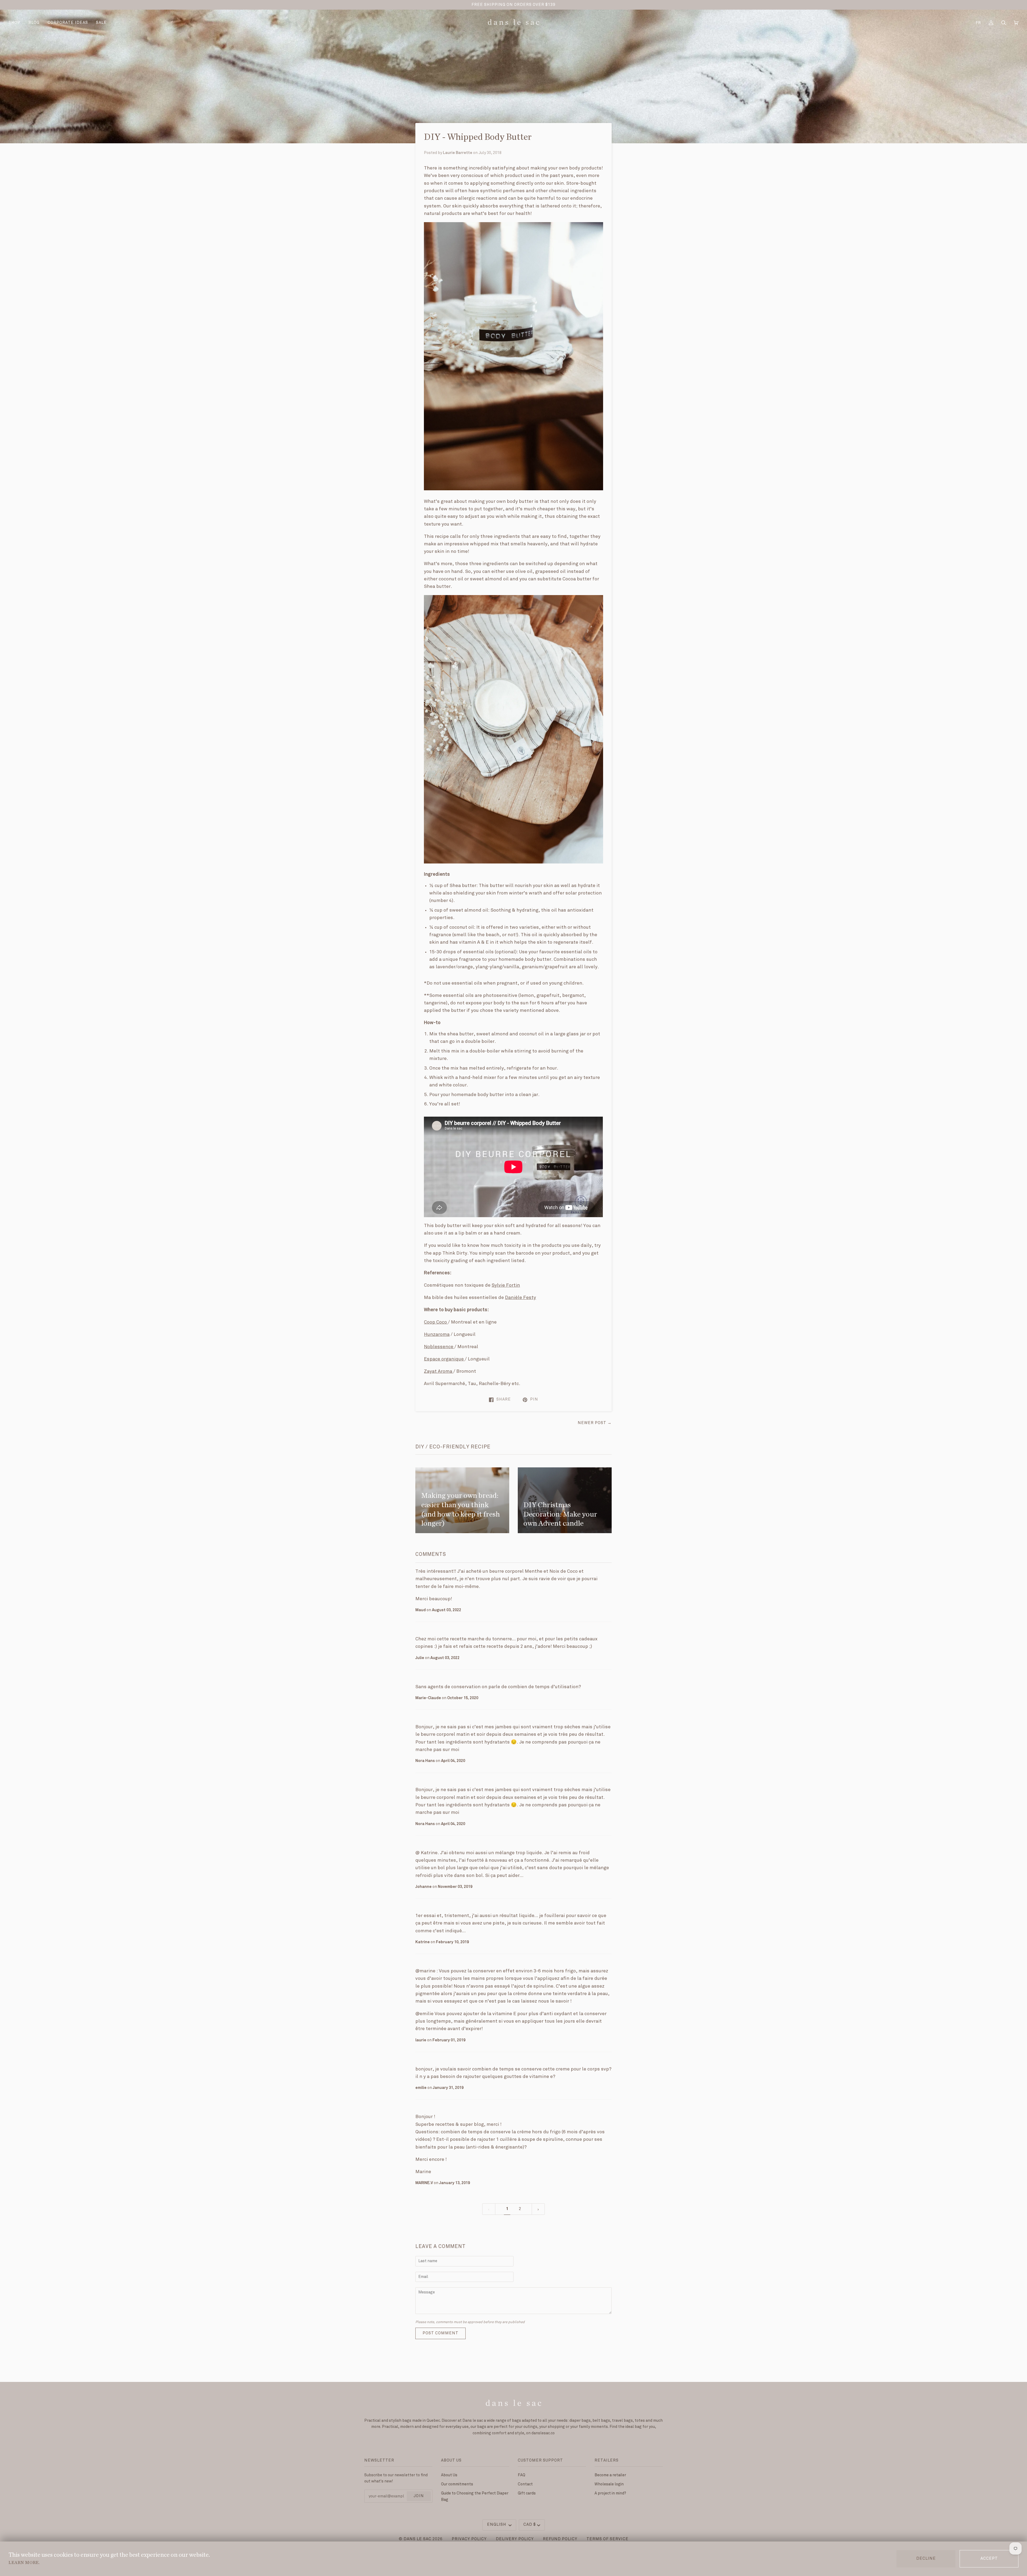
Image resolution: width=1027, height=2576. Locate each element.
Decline (926, 2559)
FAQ (522, 2475)
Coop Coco (435, 1322)
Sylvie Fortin (506, 1285)
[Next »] (538, 2209)
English (497, 2525)
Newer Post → (595, 1423)
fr (978, 23)
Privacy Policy (469, 2539)
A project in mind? (610, 2493)
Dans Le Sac (417, 2539)
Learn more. (24, 2563)
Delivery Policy (515, 2539)
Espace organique (444, 1359)
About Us (449, 2475)
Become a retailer (610, 2475)
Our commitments (457, 2484)
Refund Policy (560, 2539)
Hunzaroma (437, 1335)
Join (419, 2496)
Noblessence (439, 1347)
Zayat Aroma (438, 1371)
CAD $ (530, 2525)
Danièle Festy (520, 1298)
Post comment (440, 2333)
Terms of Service (608, 2539)
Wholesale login (609, 2484)
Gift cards (527, 2493)
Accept (989, 2559)
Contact (525, 2484)
